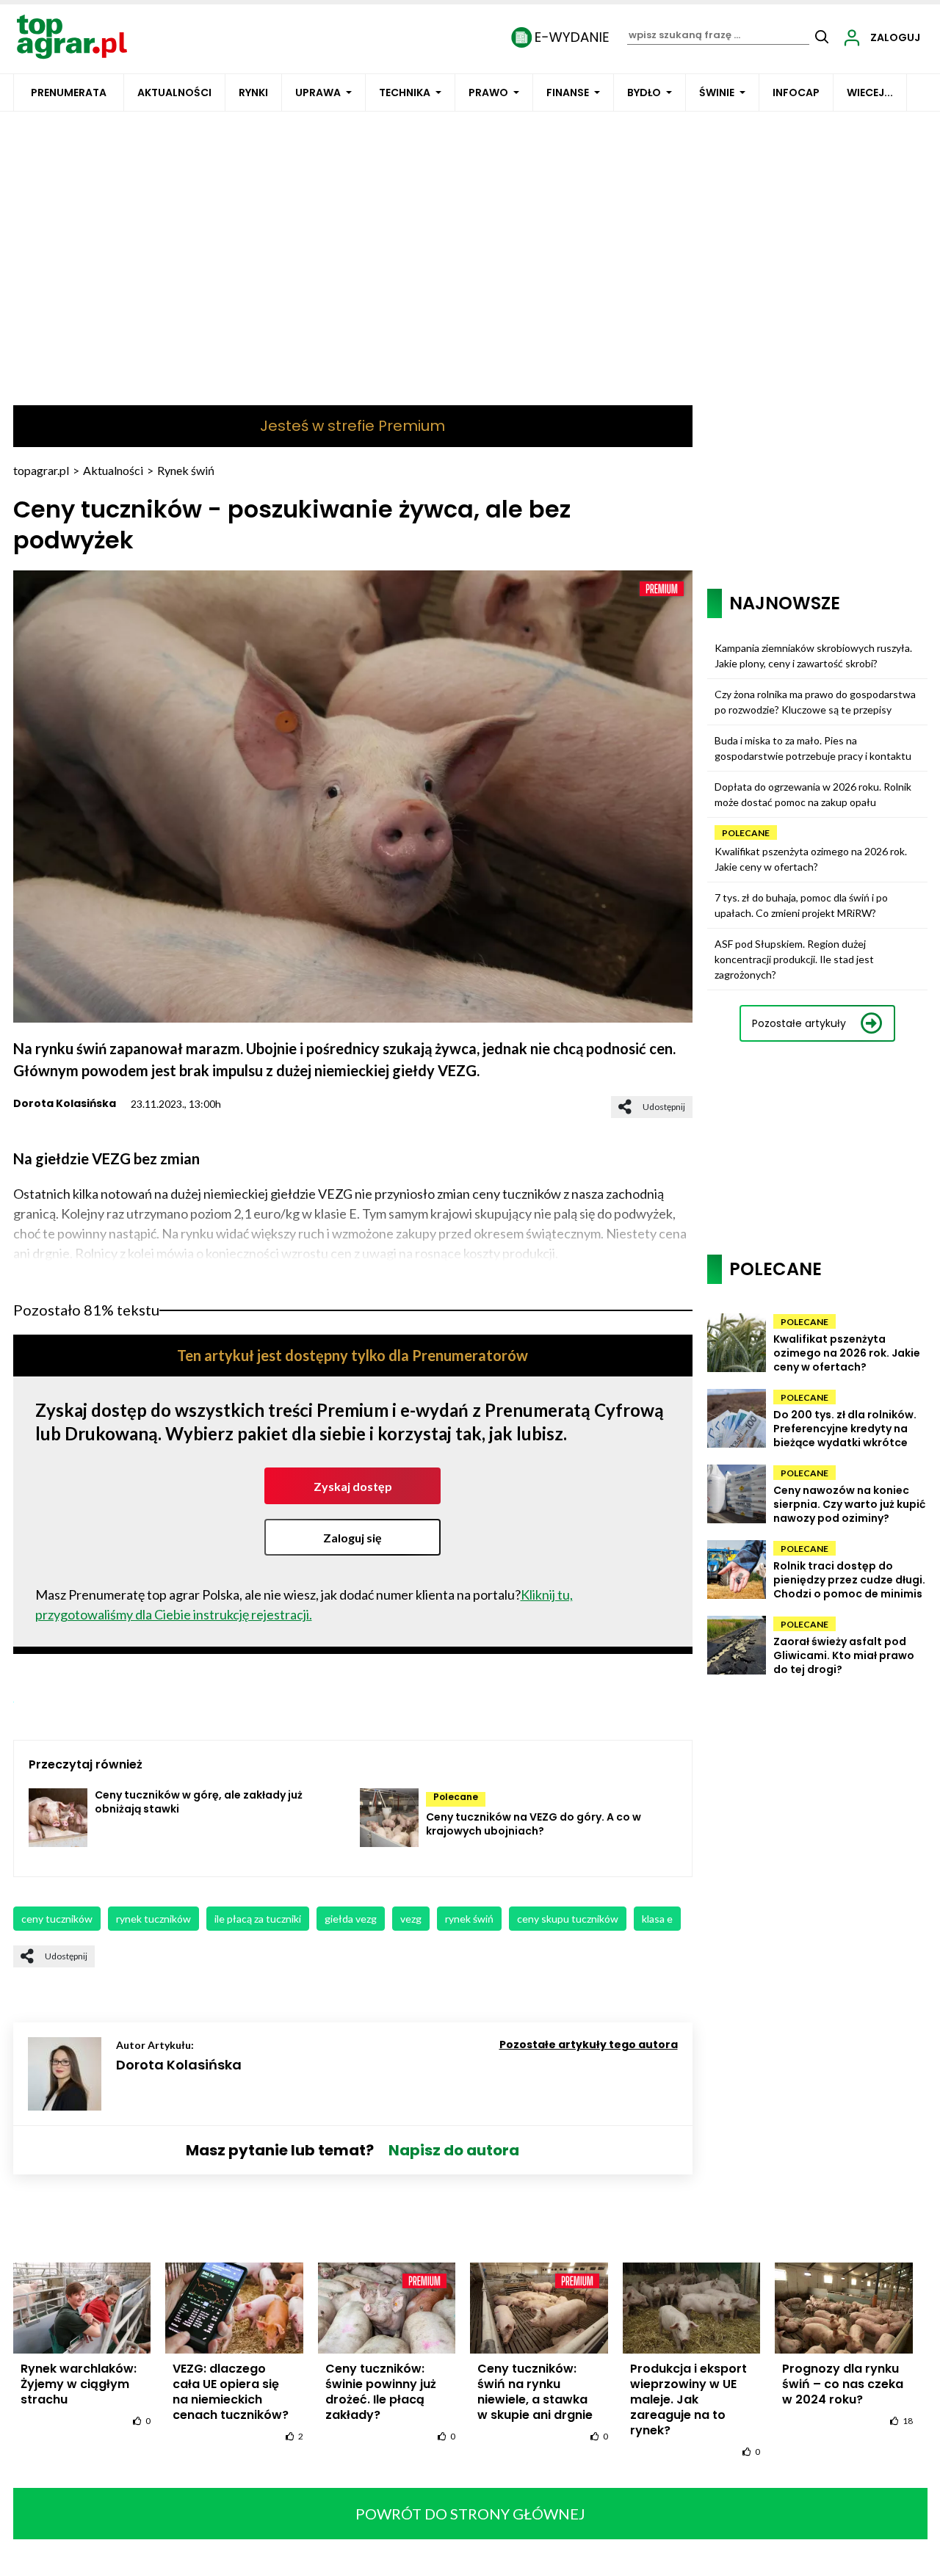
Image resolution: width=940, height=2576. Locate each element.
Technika (405, 92)
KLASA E (657, 1919)
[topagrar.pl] (72, 36)
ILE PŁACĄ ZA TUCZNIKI (258, 1919)
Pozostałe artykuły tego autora (589, 2045)
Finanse (568, 92)
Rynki (253, 92)
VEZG (411, 1919)
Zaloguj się (352, 1538)
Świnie (717, 92)
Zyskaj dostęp (353, 1486)
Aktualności (174, 92)
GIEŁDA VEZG (351, 1919)
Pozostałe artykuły (799, 1023)
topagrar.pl (41, 470)
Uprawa (318, 92)
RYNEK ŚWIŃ (469, 1919)
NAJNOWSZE (785, 603)
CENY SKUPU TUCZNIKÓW (568, 1919)
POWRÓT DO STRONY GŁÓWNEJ (470, 2514)
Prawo (488, 92)
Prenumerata (69, 92)
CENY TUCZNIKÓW (57, 1919)
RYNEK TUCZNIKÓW (153, 1919)
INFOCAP (796, 92)
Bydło (644, 92)
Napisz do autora (454, 2150)
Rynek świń (186, 470)
